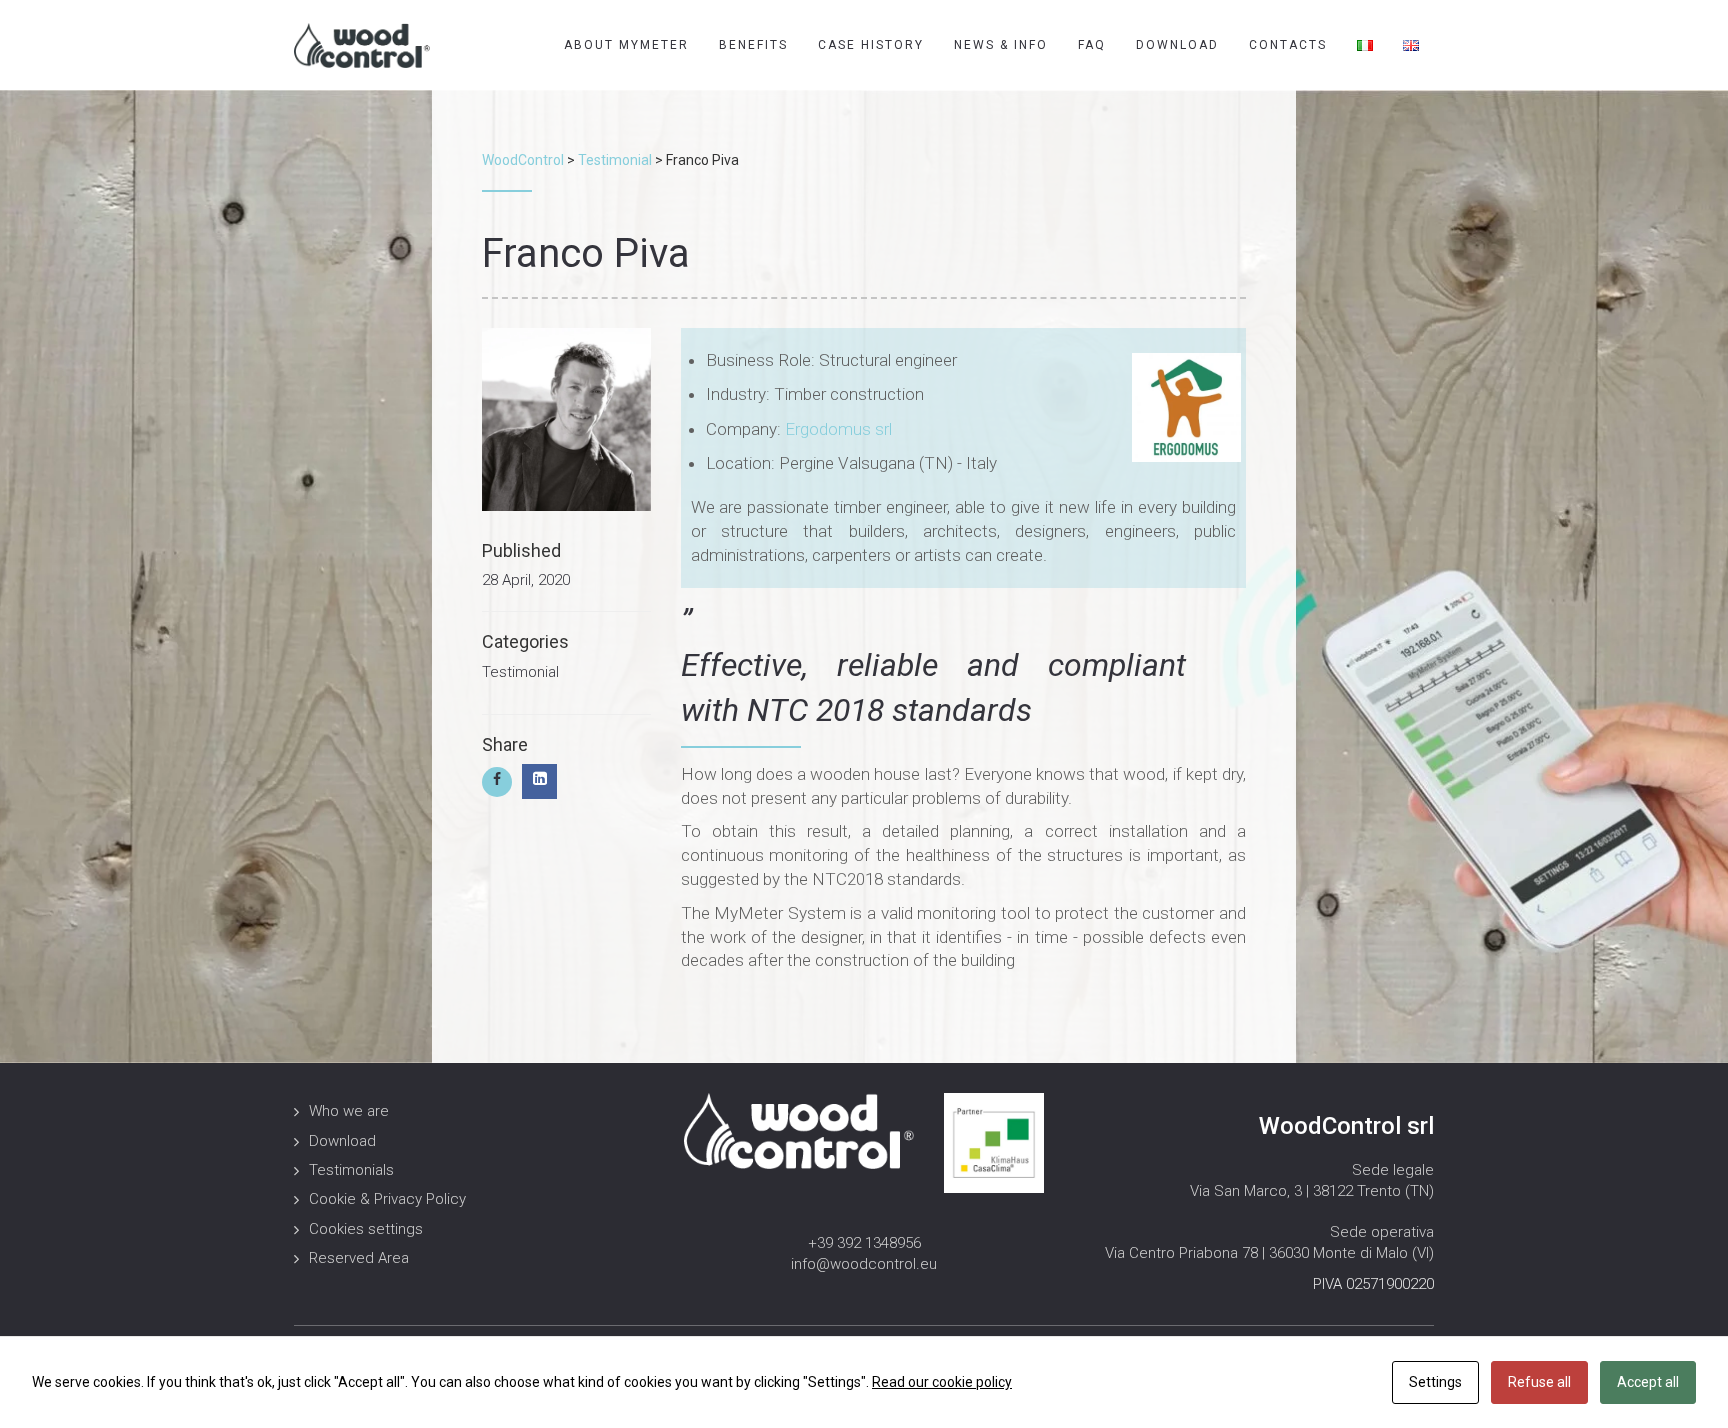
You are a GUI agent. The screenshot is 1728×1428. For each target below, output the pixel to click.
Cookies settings (366, 1229)
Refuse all (1539, 1382)
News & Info (1001, 45)
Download (1177, 45)
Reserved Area (359, 1258)
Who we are (349, 1111)
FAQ (1092, 45)
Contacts (1288, 45)
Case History (871, 45)
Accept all (1648, 1382)
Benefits (753, 45)
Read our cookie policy (942, 1382)
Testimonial (520, 672)
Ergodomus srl (838, 429)
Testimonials (351, 1170)
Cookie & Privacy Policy (387, 1199)
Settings (1435, 1382)
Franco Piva (586, 253)
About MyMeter (626, 45)
